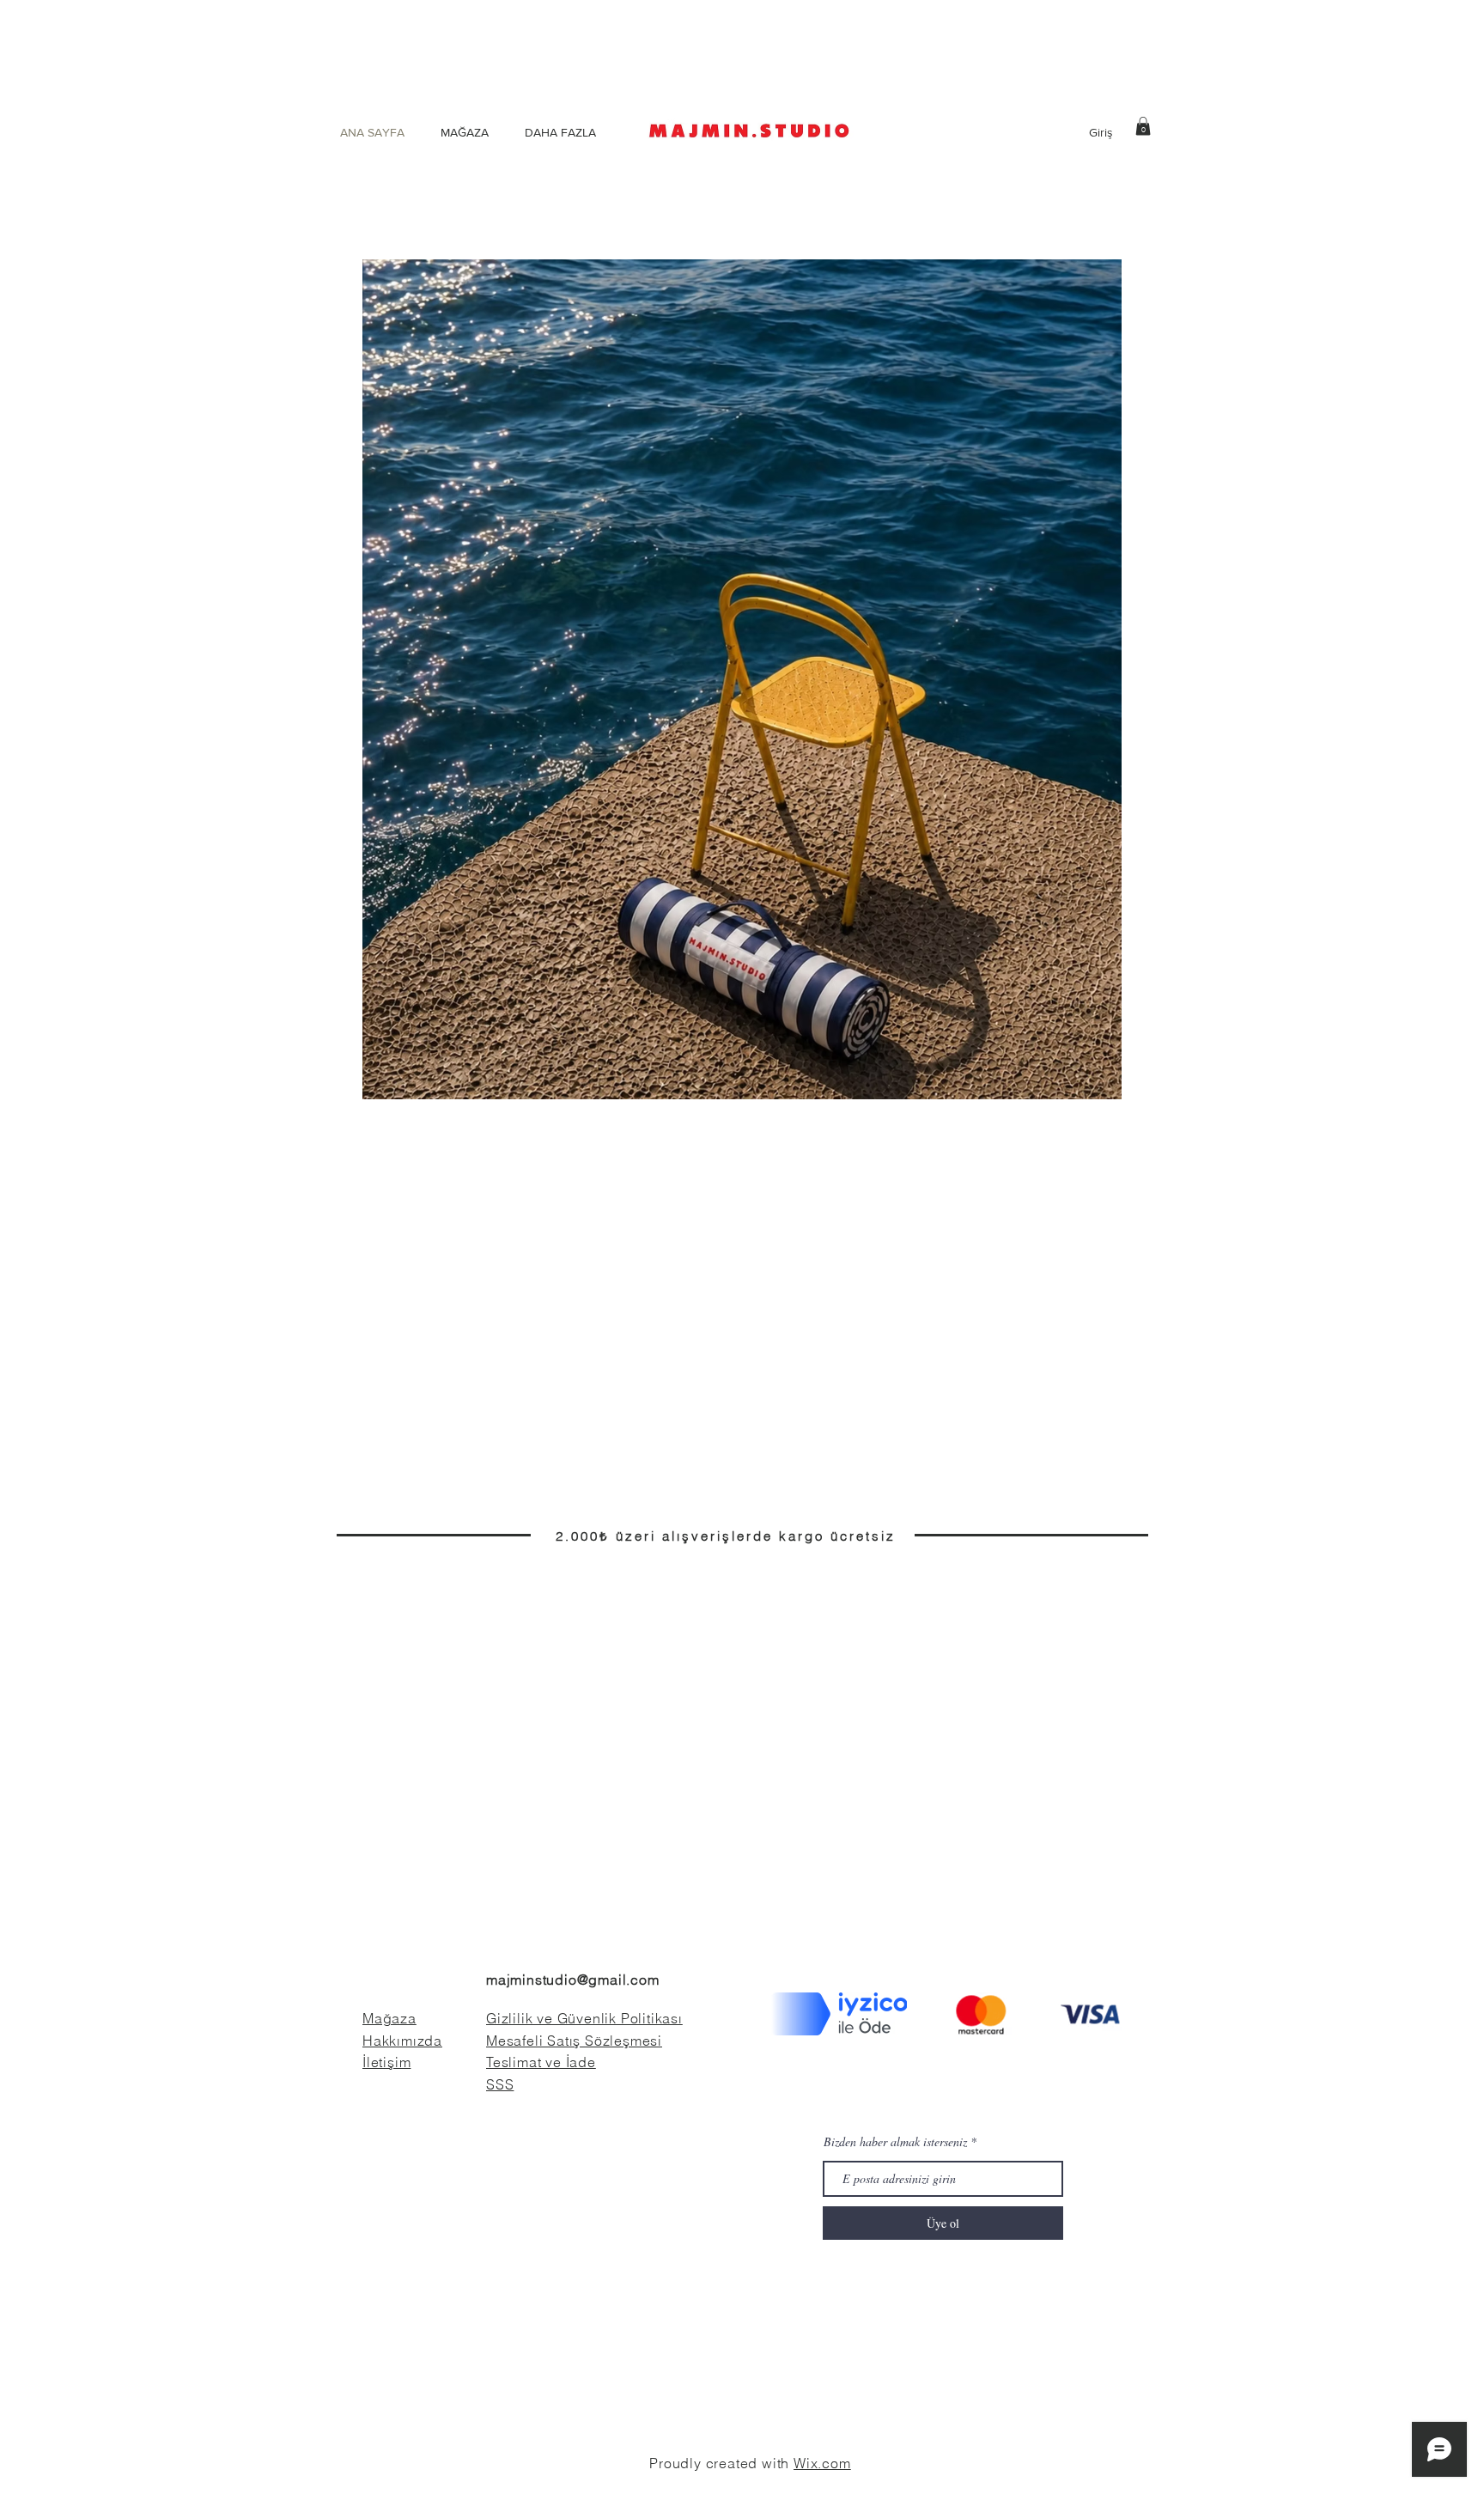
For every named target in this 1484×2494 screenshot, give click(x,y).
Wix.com (822, 2463)
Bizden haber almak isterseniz (895, 2142)
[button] (1143, 126)
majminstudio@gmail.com (573, 1980)
